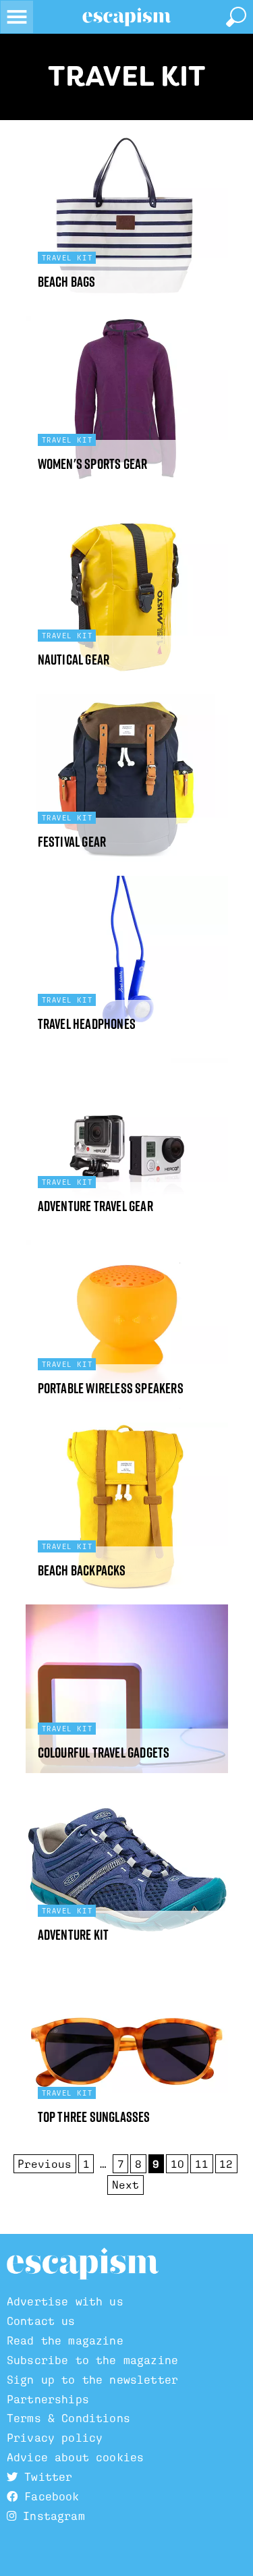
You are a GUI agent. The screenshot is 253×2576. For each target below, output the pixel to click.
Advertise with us (65, 2302)
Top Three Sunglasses (94, 2117)
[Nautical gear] (127, 596)
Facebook (48, 2497)
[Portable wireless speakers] (127, 1324)
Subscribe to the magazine (92, 2360)
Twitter (45, 2477)
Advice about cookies (75, 2458)
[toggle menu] (17, 17)
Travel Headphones (87, 1024)
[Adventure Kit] (127, 1871)
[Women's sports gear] (127, 400)
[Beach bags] (127, 218)
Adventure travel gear (95, 1206)
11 (202, 2164)
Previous (45, 2164)
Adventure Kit (74, 1935)
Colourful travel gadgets (104, 1753)
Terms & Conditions (68, 2418)
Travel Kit (127, 76)
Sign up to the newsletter (92, 2380)
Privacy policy (55, 2438)
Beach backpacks (82, 1570)
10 (177, 2164)
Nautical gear (74, 660)
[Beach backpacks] (127, 1507)
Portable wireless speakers (111, 1388)
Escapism (83, 2264)
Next (125, 2185)
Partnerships (48, 2400)
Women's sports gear (93, 464)
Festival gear (72, 842)
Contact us (41, 2321)
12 (226, 2164)
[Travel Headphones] (127, 960)
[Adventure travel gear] (127, 1142)
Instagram (51, 2516)
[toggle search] (236, 17)
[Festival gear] (127, 778)
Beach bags (67, 282)
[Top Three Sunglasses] (127, 2053)
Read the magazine (65, 2341)
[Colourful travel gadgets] (127, 1689)
